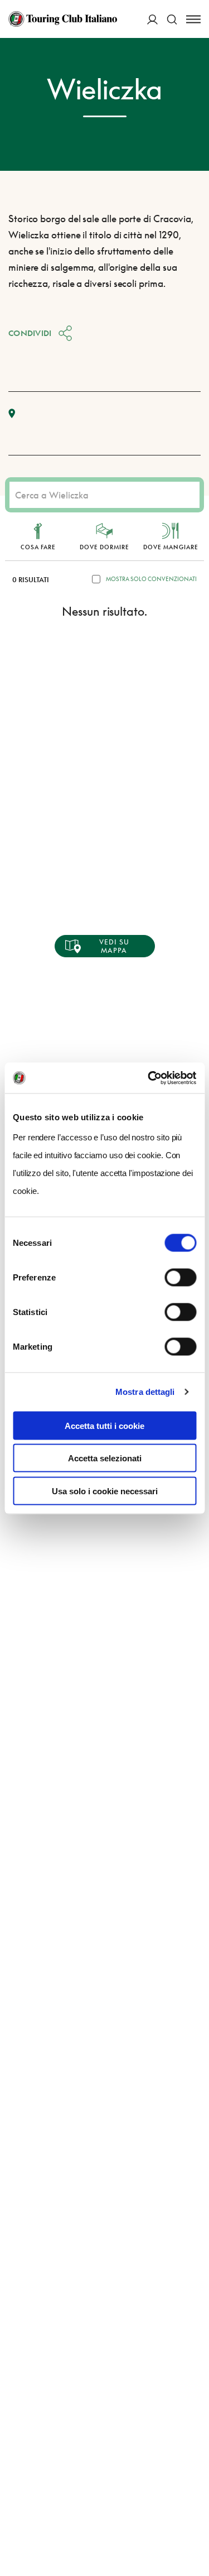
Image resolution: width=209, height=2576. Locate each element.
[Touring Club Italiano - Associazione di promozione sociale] (63, 19)
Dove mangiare (171, 547)
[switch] (180, 1277)
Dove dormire (104, 547)
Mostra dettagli (145, 1392)
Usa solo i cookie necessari (105, 1491)
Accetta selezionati (105, 1458)
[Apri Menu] (193, 19)
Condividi (30, 333)
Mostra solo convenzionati (151, 579)
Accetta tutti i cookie (104, 1425)
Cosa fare (38, 547)
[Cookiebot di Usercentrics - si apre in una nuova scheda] (149, 1078)
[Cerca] (172, 19)
